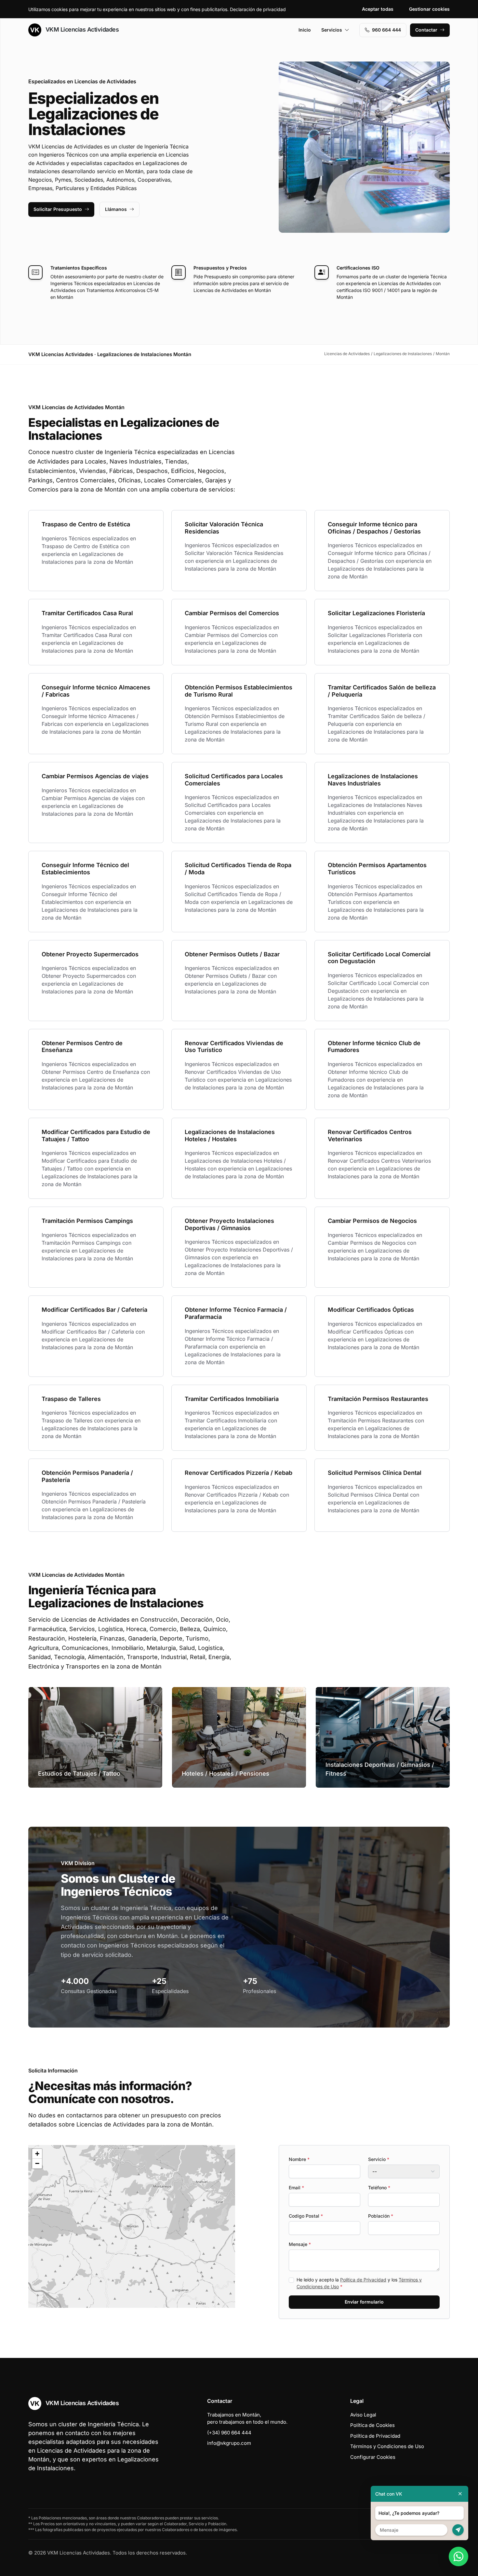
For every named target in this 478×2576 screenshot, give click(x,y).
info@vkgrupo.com (229, 2443)
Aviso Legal (363, 2415)
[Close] (460, 2494)
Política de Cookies (372, 2425)
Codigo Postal (306, 2216)
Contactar (426, 30)
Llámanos (116, 209)
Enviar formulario (364, 2302)
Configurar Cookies (373, 2457)
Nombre (299, 2159)
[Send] (458, 2530)
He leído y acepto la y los (359, 2283)
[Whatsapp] (458, 2556)
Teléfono (379, 2188)
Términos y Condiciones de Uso (387, 2446)
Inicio (305, 30)
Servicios (332, 30)
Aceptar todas (378, 9)
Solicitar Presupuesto (58, 209)
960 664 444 (386, 30)
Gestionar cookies (429, 9)
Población (381, 2216)
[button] (132, 2226)
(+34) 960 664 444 (229, 2433)
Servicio (379, 2159)
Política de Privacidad (363, 2280)
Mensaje (300, 2244)
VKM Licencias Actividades (81, 29)
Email (296, 2188)
